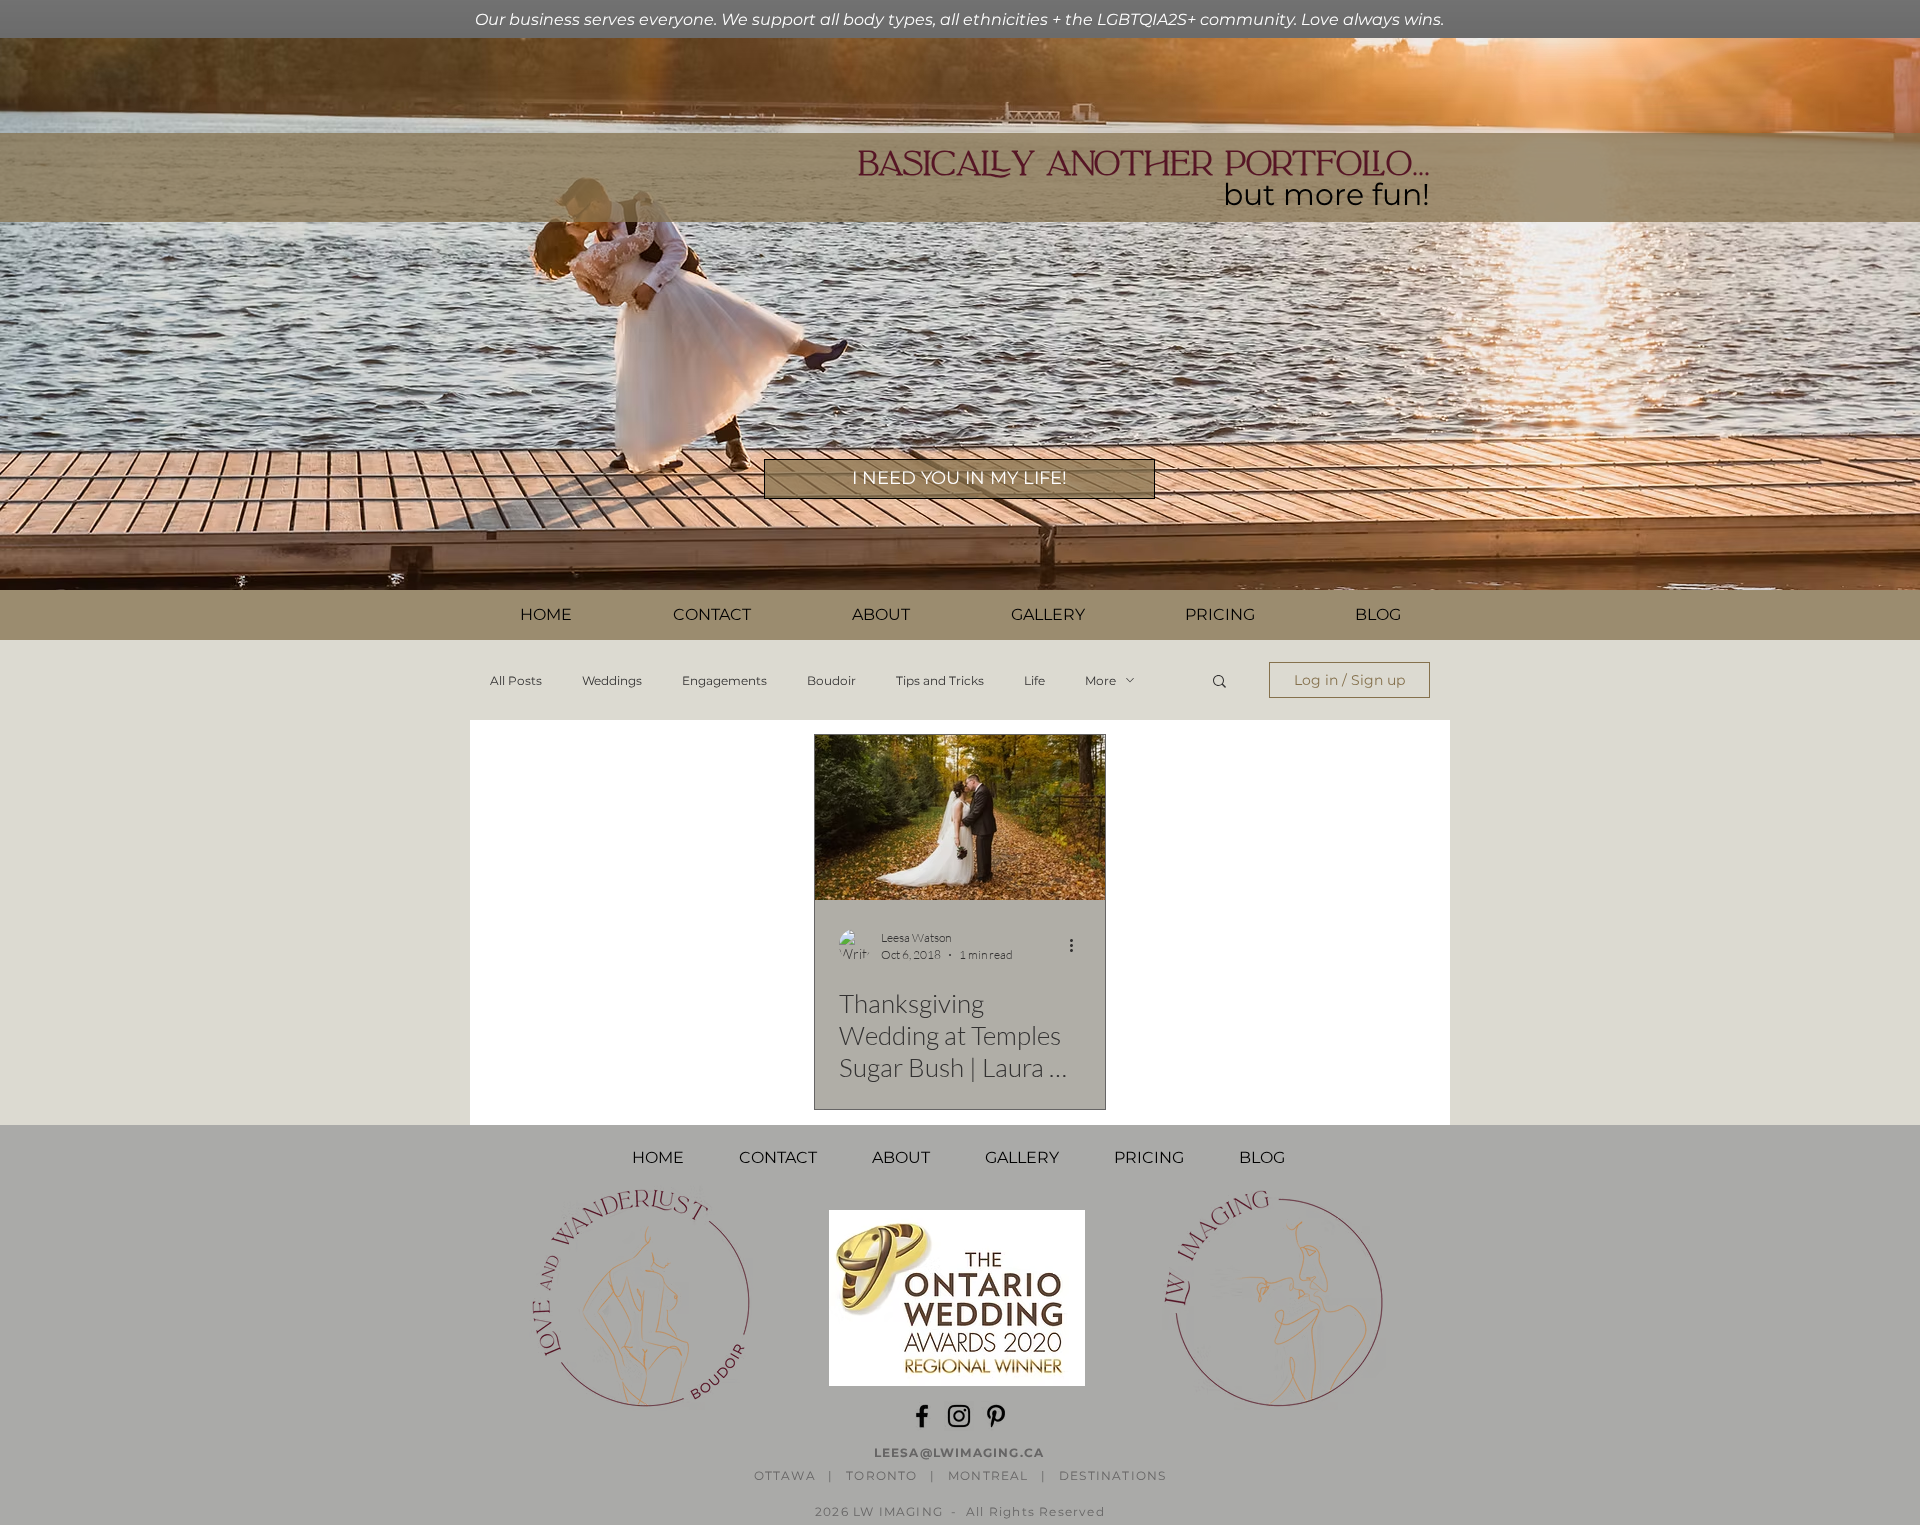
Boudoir (831, 680)
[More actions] (1078, 945)
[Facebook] (922, 1416)
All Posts (516, 680)
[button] (711, 615)
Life (1034, 680)
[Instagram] (959, 1416)
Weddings (612, 680)
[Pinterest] (996, 1416)
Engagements (724, 680)
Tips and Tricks (940, 680)
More (1100, 680)
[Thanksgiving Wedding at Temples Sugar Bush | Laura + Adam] (960, 817)
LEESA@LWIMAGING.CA (959, 1452)
